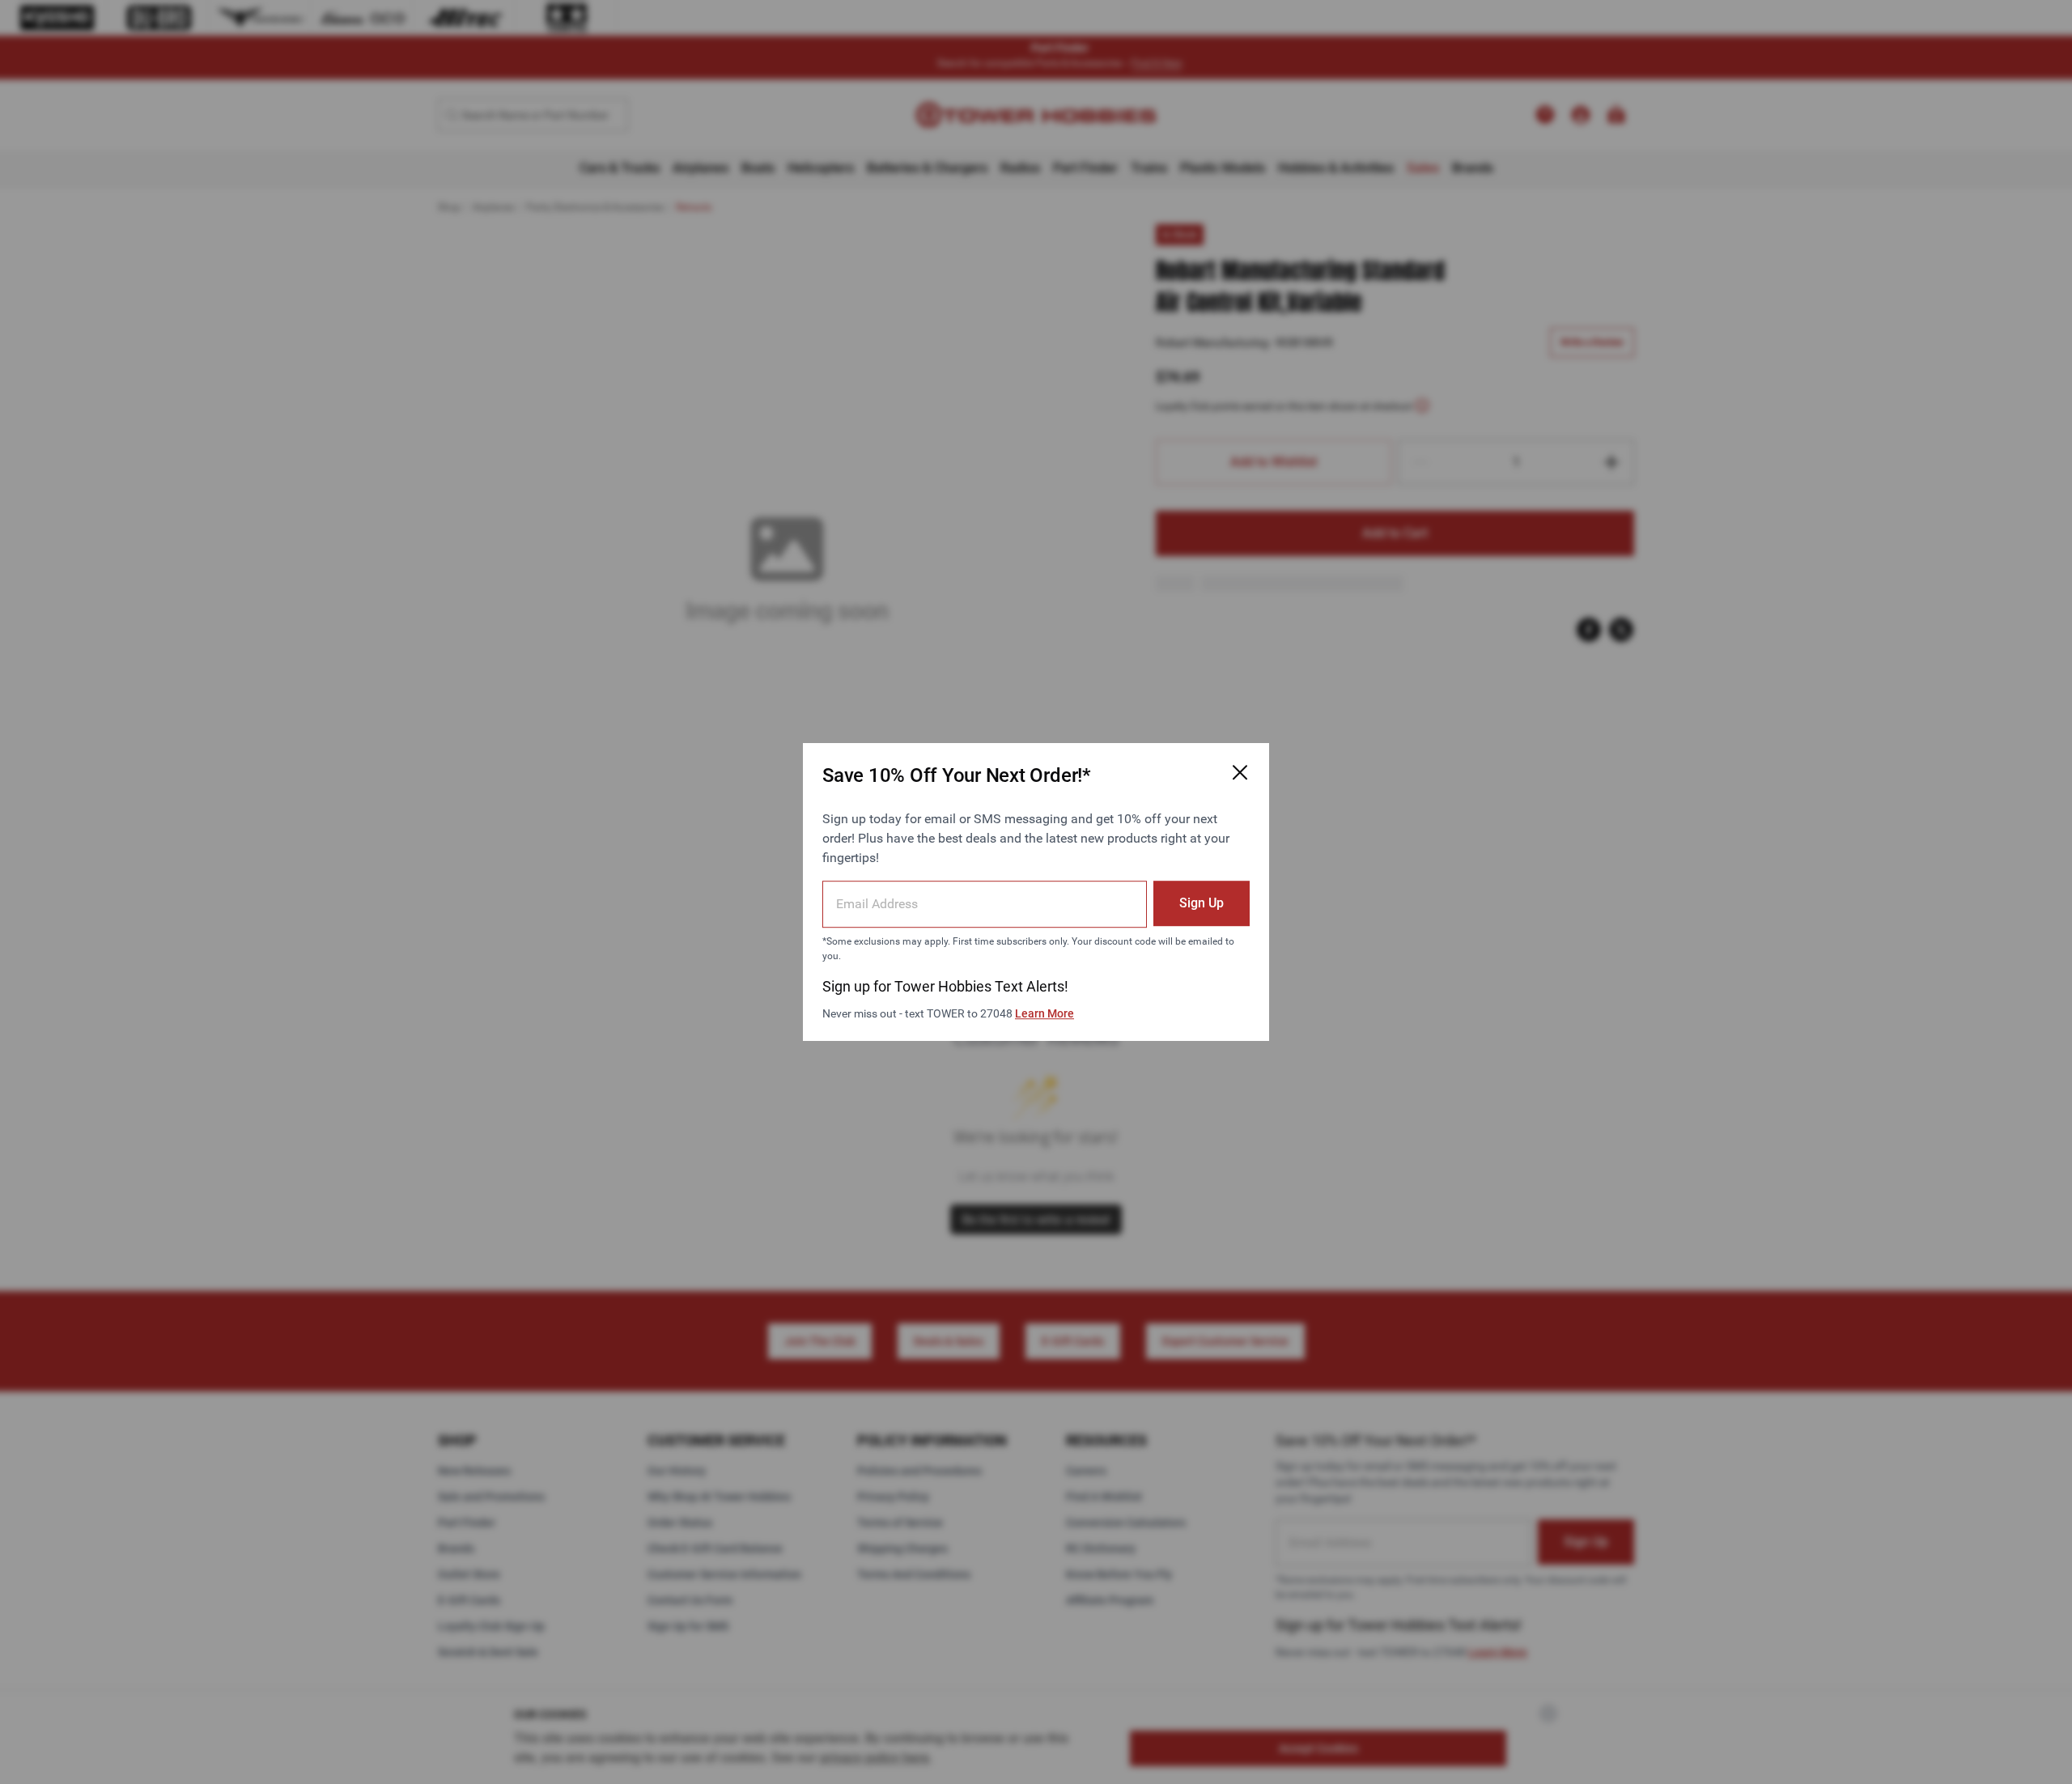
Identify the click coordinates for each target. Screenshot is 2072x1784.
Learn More (1044, 1013)
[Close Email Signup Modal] (1240, 772)
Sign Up (1202, 903)
